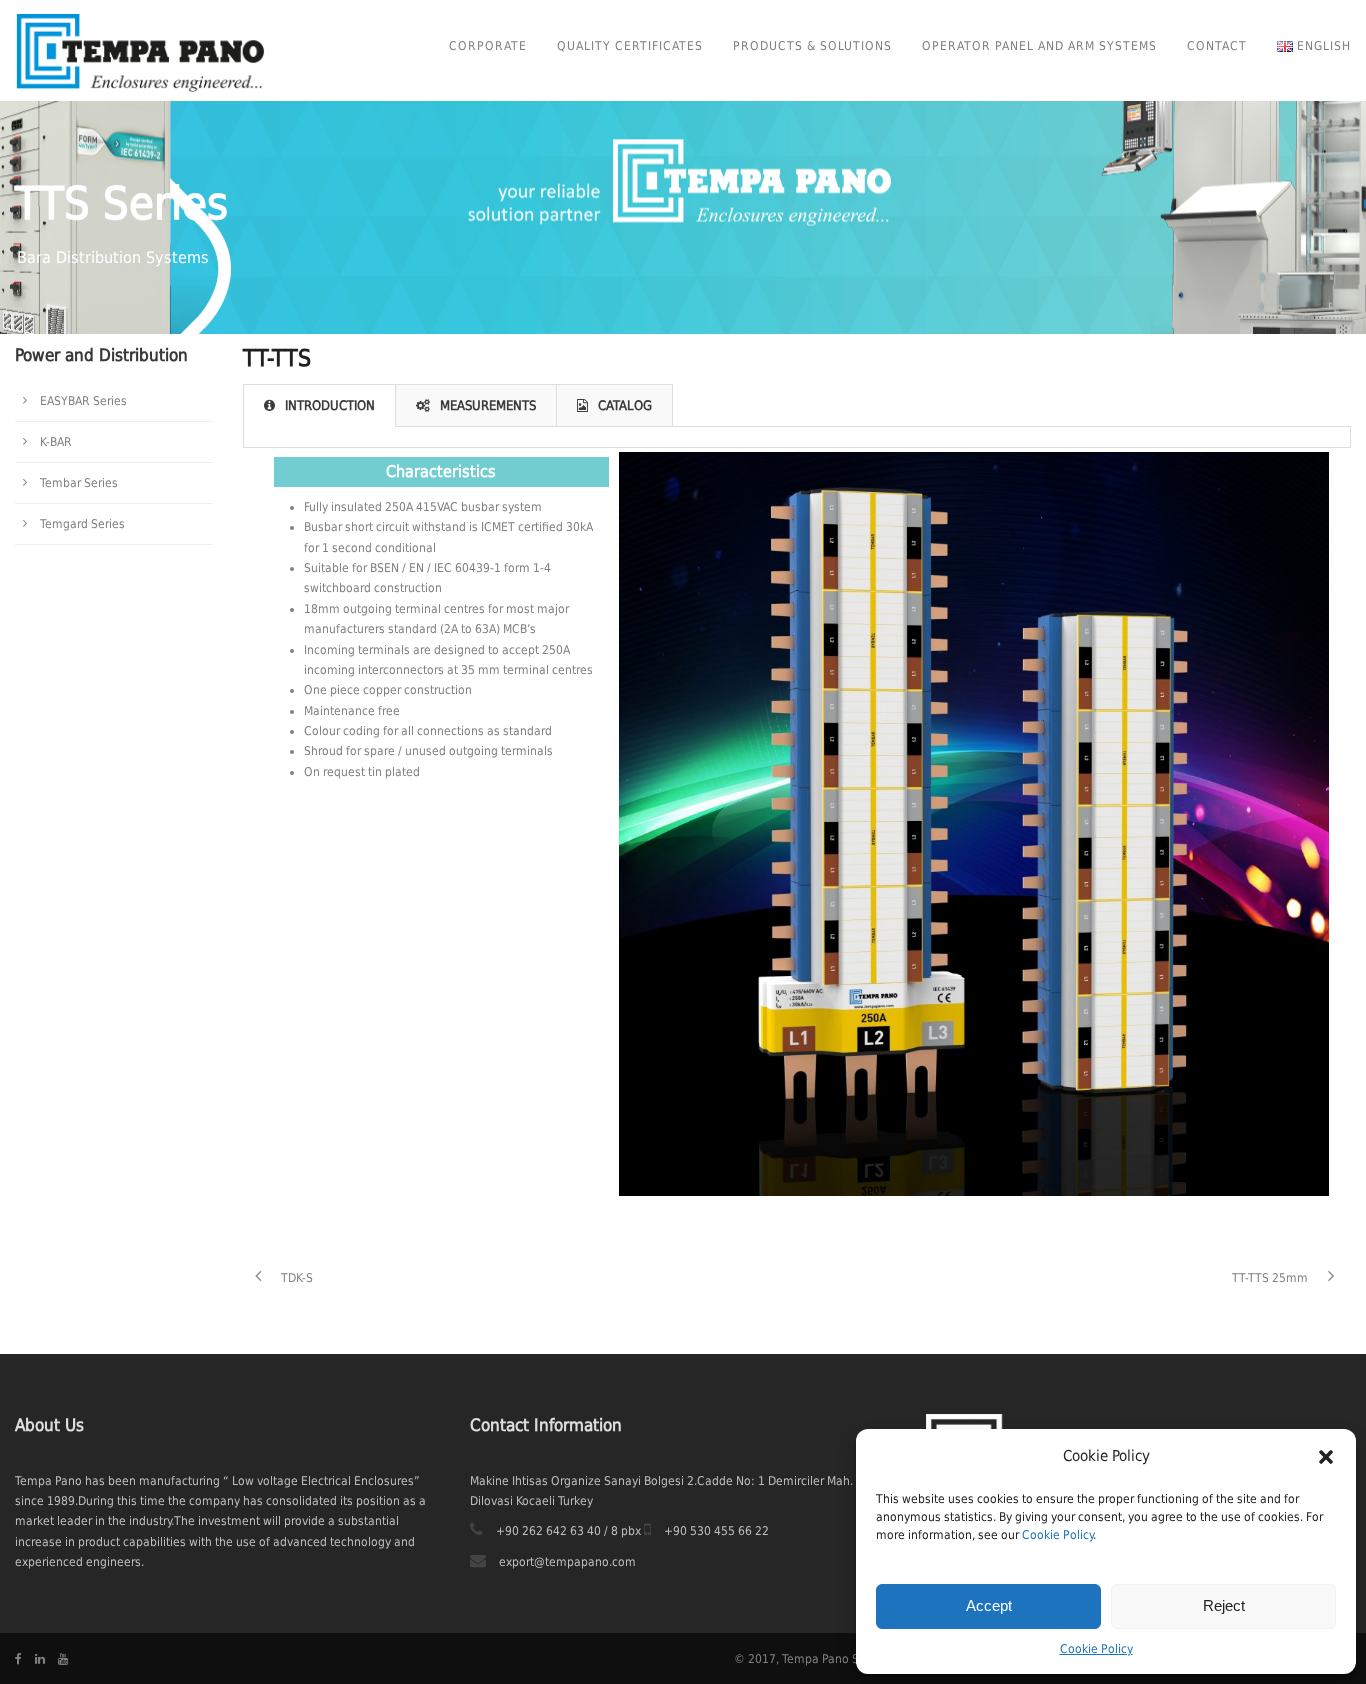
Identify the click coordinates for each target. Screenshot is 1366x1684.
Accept (989, 1605)
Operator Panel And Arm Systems (1039, 46)
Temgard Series (82, 524)
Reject (1224, 1605)
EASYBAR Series (83, 401)
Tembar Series (79, 483)
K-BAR (56, 442)
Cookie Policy (1057, 1535)
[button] (1326, 1457)
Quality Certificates (630, 46)
